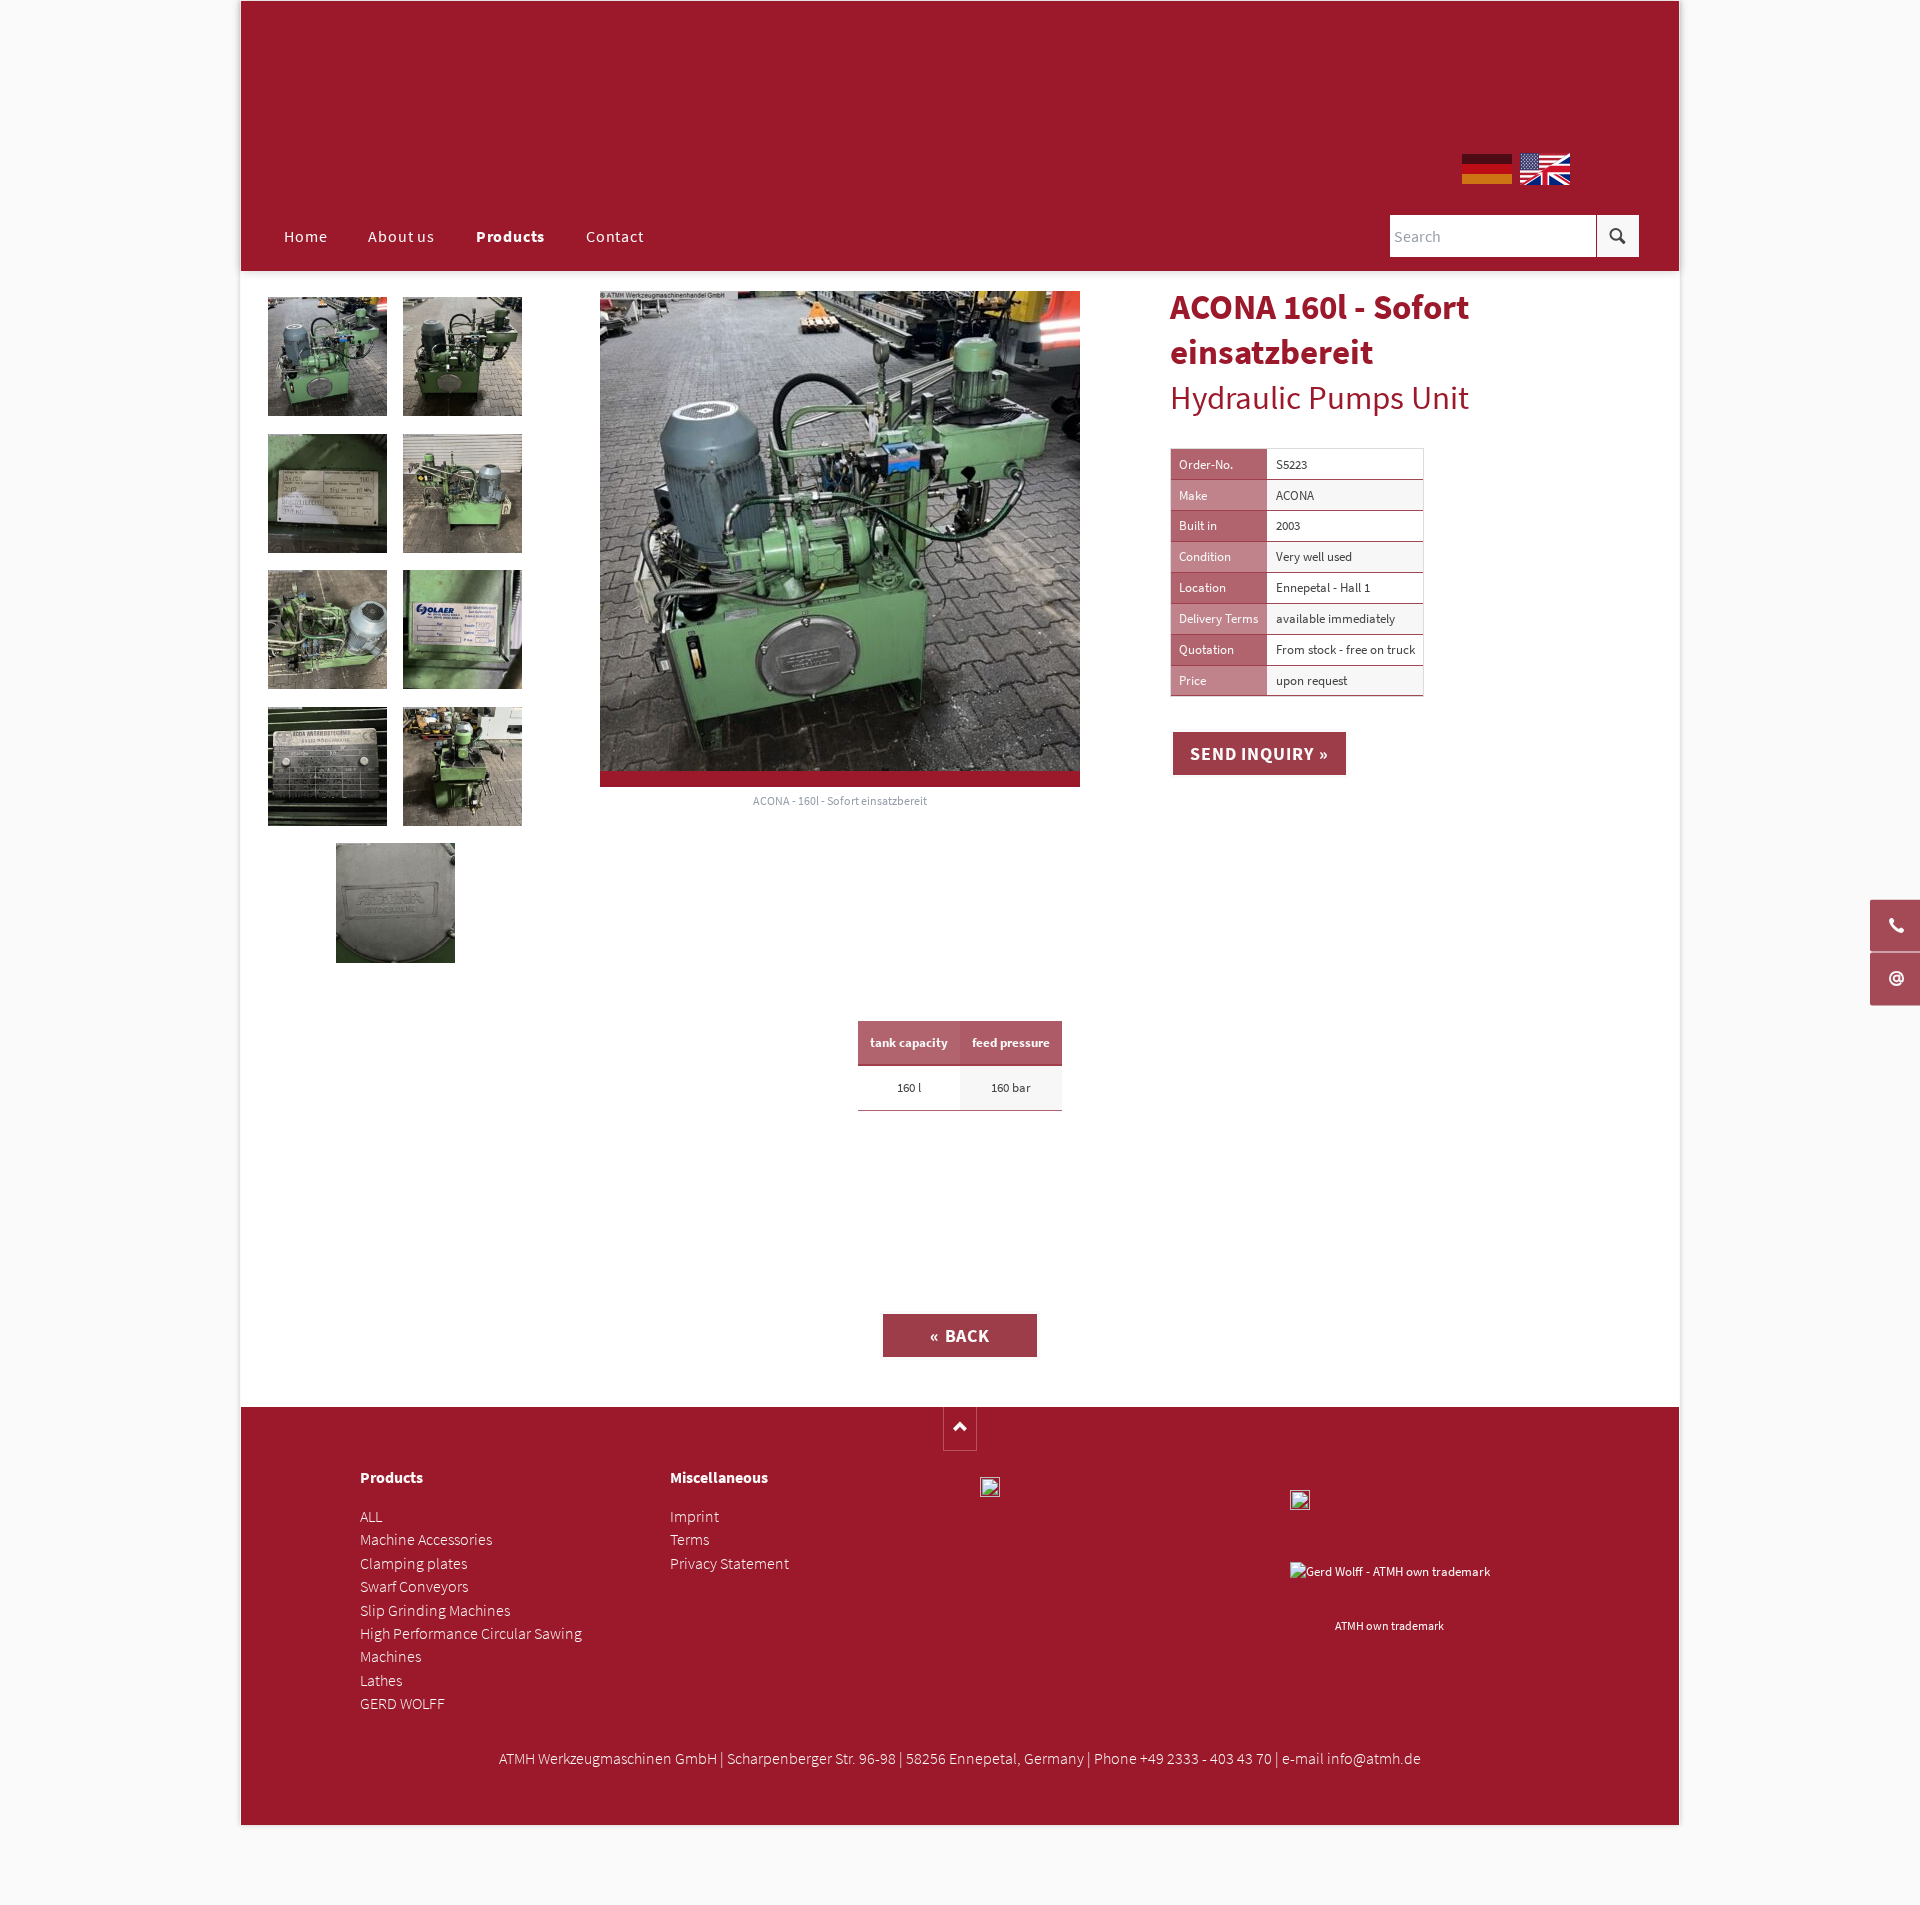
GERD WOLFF (402, 1703)
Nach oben (960, 1428)
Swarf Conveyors (414, 1586)
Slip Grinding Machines (435, 1610)
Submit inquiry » (960, 1883)
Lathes (381, 1680)
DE (1487, 169)
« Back (960, 1335)
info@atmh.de (1374, 1758)
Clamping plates (413, 1563)
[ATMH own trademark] (1390, 1587)
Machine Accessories (426, 1539)
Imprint (694, 1516)
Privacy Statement (729, 1563)
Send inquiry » (1259, 753)
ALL (371, 1516)
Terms (689, 1539)
